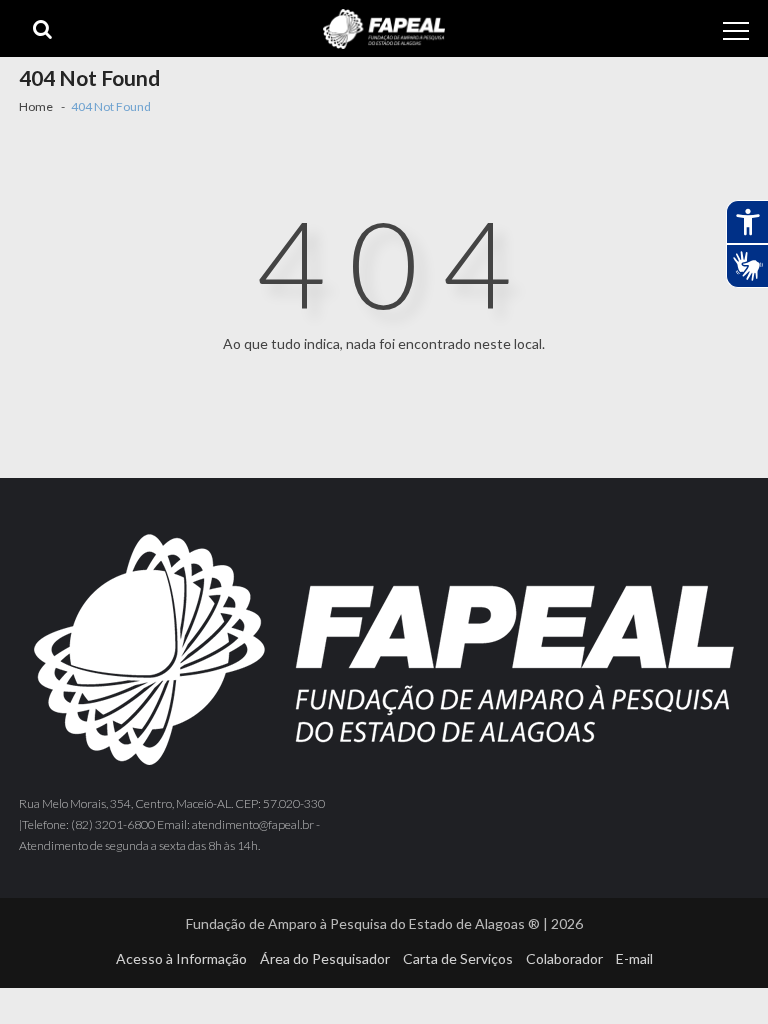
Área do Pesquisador (325, 958)
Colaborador (564, 958)
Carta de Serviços (458, 958)
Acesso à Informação (181, 958)
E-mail (634, 958)
